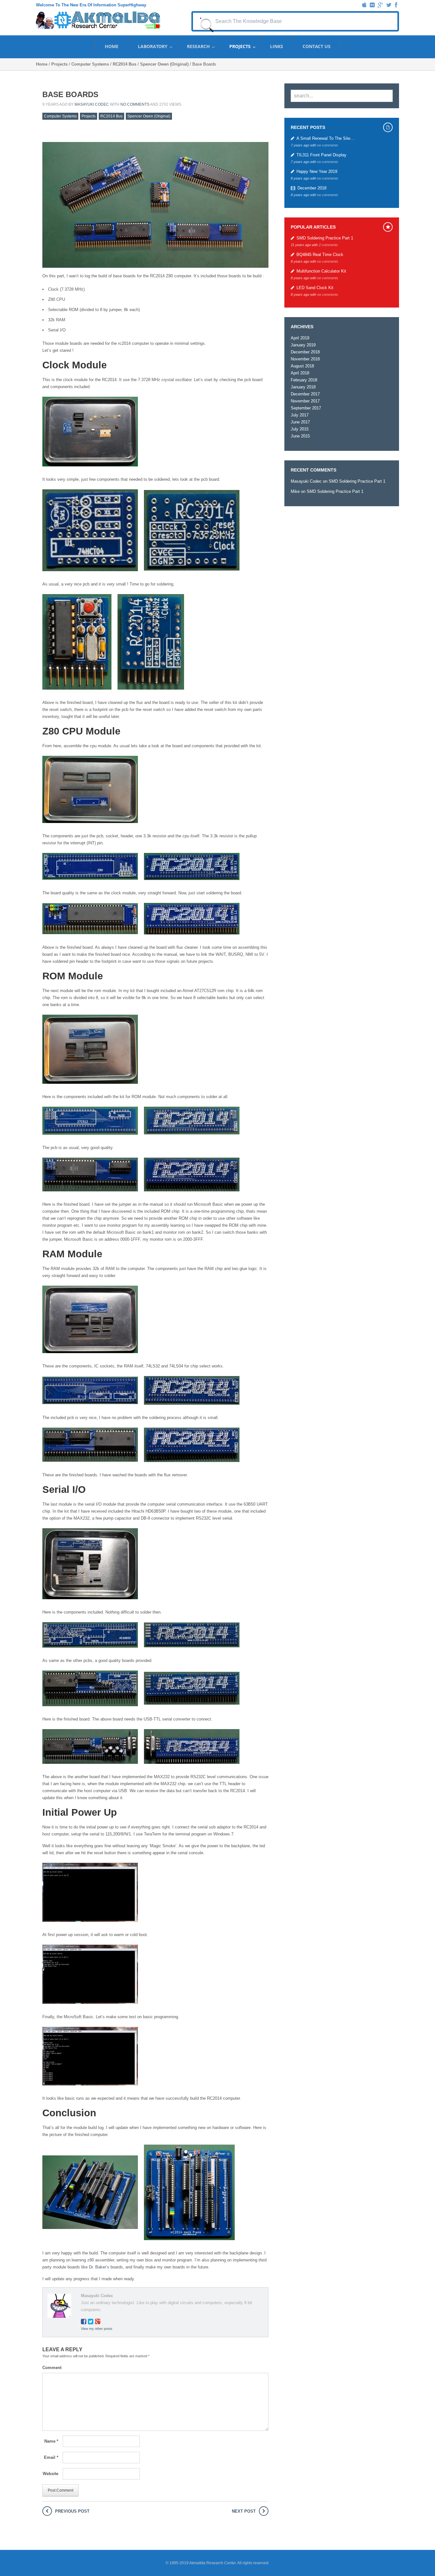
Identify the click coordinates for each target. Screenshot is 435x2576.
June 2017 (300, 422)
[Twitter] (389, 5)
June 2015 (300, 436)
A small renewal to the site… (325, 138)
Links (277, 46)
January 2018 (303, 387)
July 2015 (300, 429)
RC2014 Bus (125, 64)
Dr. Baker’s (99, 2267)
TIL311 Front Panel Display (321, 155)
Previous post (72, 2511)
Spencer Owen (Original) (164, 64)
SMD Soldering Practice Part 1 (325, 238)
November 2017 (305, 401)
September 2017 (306, 408)
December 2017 (305, 394)
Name (51, 2441)
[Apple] (364, 5)
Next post (244, 2511)
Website (50, 2474)
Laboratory (153, 46)
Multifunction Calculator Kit (321, 271)
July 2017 (300, 415)
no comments (135, 104)
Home (112, 46)
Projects (240, 46)
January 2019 (303, 345)
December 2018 (312, 188)
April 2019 (300, 338)
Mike (295, 491)
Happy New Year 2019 (317, 171)
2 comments (328, 245)
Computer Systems (90, 64)
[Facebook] (396, 5)
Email (51, 2457)
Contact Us (317, 46)
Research (198, 46)
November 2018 (305, 359)
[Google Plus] (380, 5)
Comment (50, 2368)
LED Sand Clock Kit (315, 288)
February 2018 (304, 380)
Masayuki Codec (92, 104)
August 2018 (302, 366)
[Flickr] (372, 5)
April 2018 (300, 373)
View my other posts (97, 2329)
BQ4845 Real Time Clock (320, 255)
